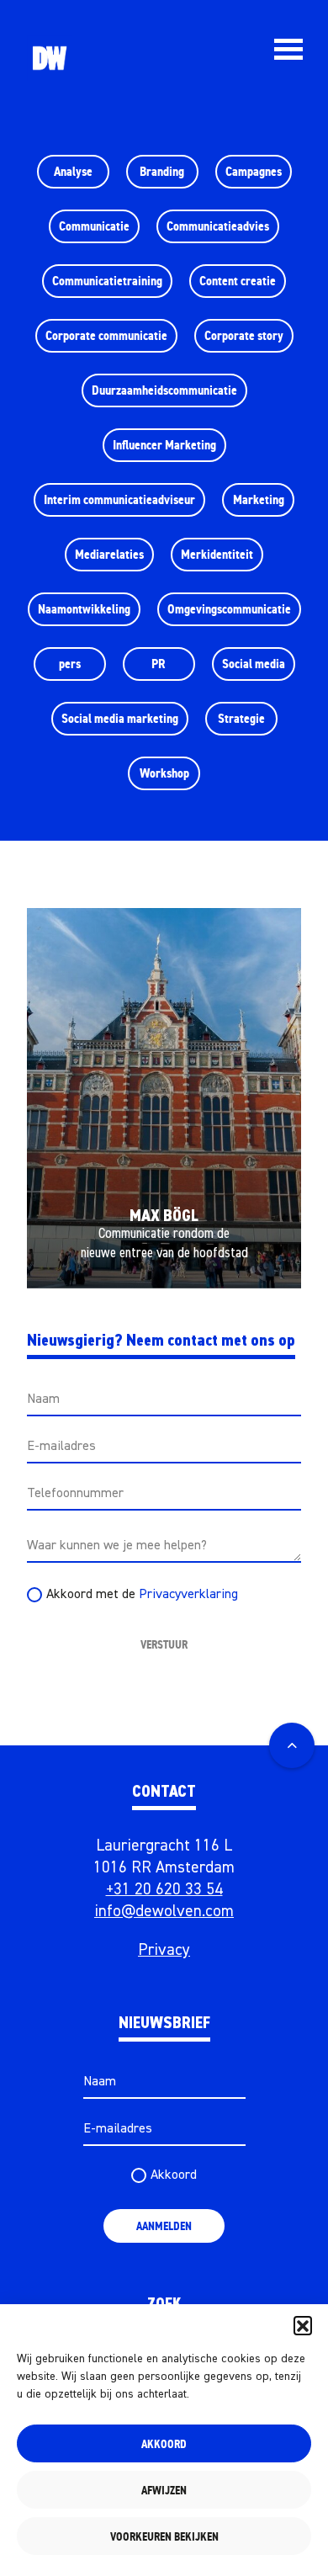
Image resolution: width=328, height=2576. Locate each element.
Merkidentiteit (217, 554)
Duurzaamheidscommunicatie (164, 390)
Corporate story (244, 335)
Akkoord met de (142, 1595)
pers (70, 664)
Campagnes (254, 171)
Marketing (259, 499)
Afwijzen (164, 2490)
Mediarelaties (109, 554)
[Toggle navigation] (288, 49)
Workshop (164, 773)
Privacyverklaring (188, 1595)
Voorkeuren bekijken (164, 2536)
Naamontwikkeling (84, 609)
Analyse (73, 171)
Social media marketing (120, 718)
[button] (303, 2325)
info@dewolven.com (164, 1912)
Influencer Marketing (164, 445)
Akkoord (164, 2444)
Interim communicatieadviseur (119, 499)
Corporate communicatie (106, 335)
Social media (254, 664)
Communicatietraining (107, 281)
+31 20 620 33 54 (164, 1890)
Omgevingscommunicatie (229, 609)
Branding (162, 171)
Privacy (164, 1950)
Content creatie (238, 281)
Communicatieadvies (218, 226)
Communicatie (94, 226)
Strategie (241, 718)
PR (159, 664)
